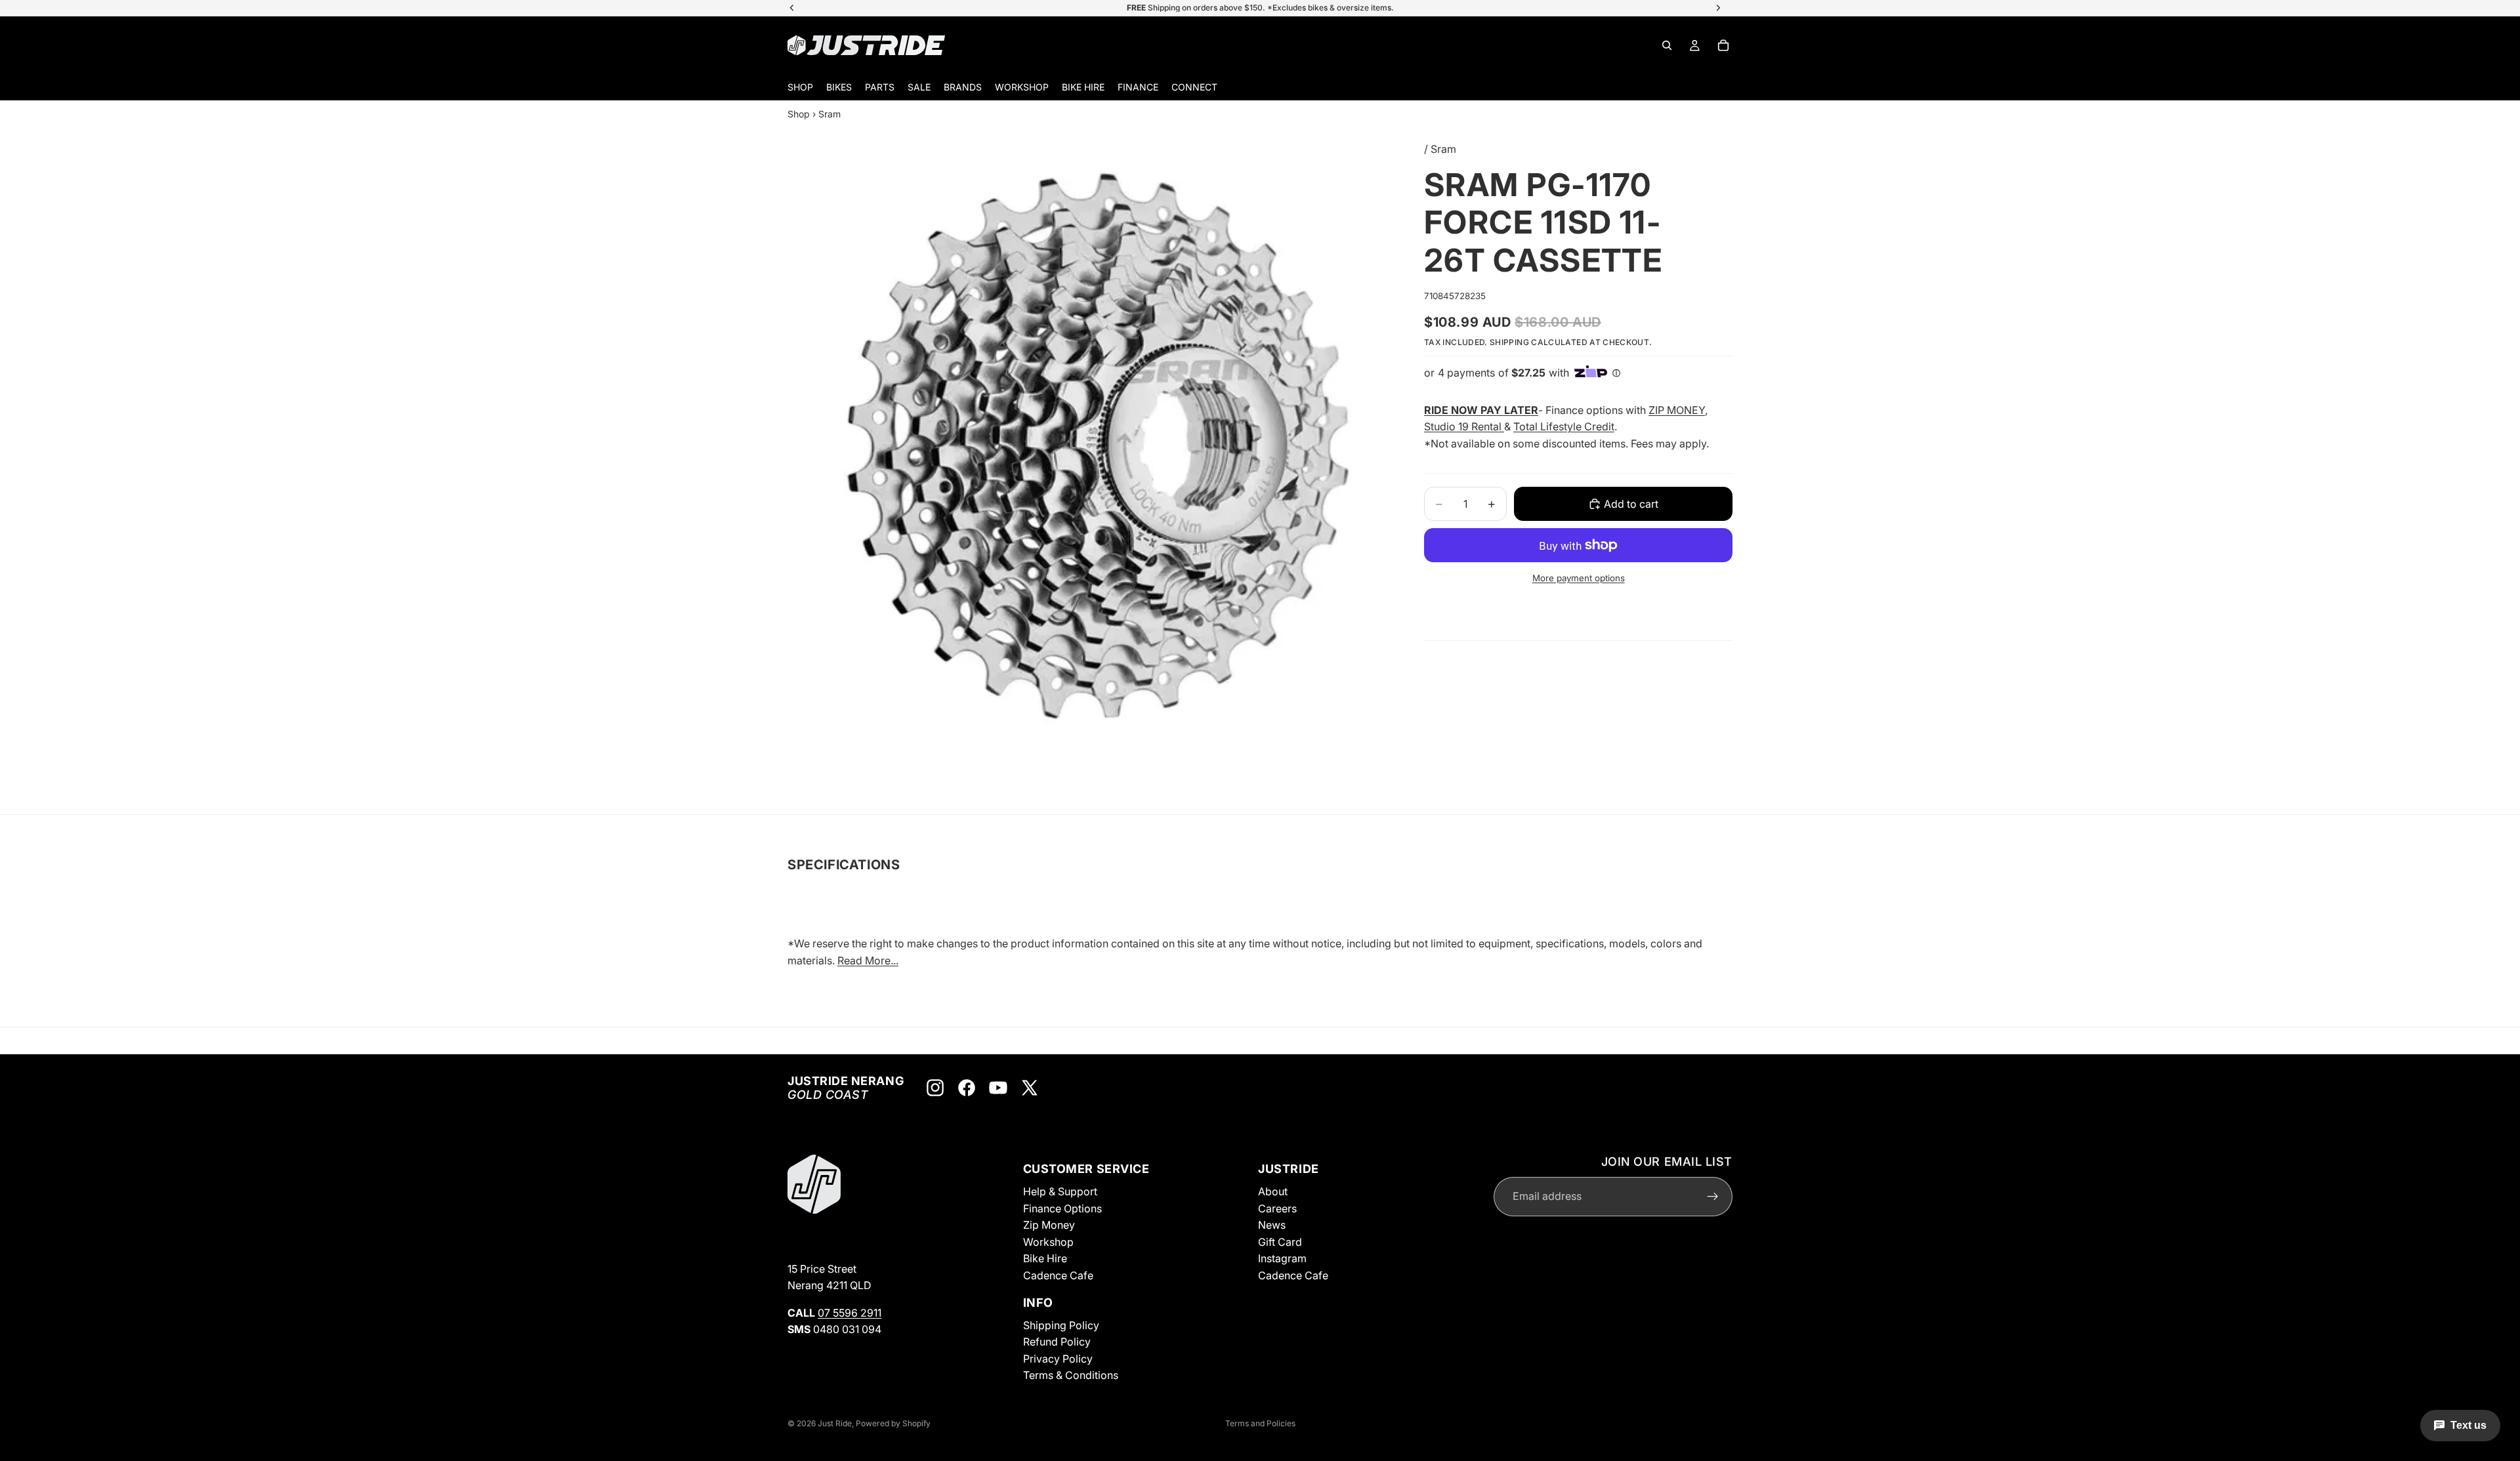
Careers (1277, 1208)
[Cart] (1723, 45)
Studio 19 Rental (1464, 426)
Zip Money (1049, 1225)
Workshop (1048, 1242)
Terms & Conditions (1071, 1375)
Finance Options (1062, 1208)
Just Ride (835, 1423)
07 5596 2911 (850, 1313)
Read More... (868, 960)
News (1272, 1225)
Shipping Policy (1061, 1325)
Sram (829, 114)
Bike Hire (1045, 1258)
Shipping (1509, 342)
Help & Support (1060, 1191)
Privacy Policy (1058, 1359)
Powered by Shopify (893, 1423)
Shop (799, 114)
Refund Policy (1057, 1342)
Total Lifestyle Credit (1564, 426)
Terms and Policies (1260, 1423)
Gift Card (1280, 1242)
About (1273, 1191)
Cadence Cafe (1058, 1275)
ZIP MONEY (1677, 410)
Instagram (1282, 1258)
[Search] (1667, 45)
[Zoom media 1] (1102, 449)
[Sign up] (1713, 1197)
